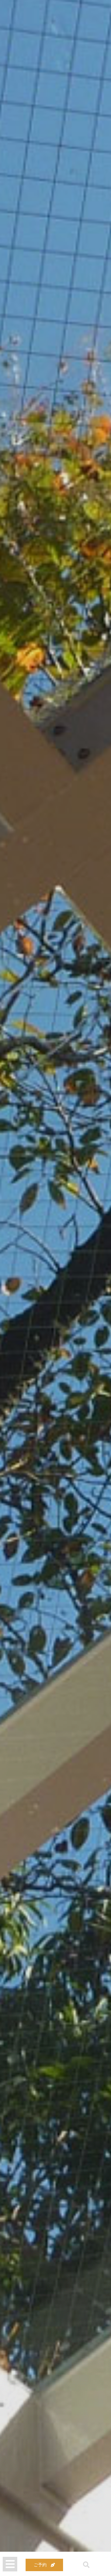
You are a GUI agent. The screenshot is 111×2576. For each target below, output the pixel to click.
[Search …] (83, 2565)
